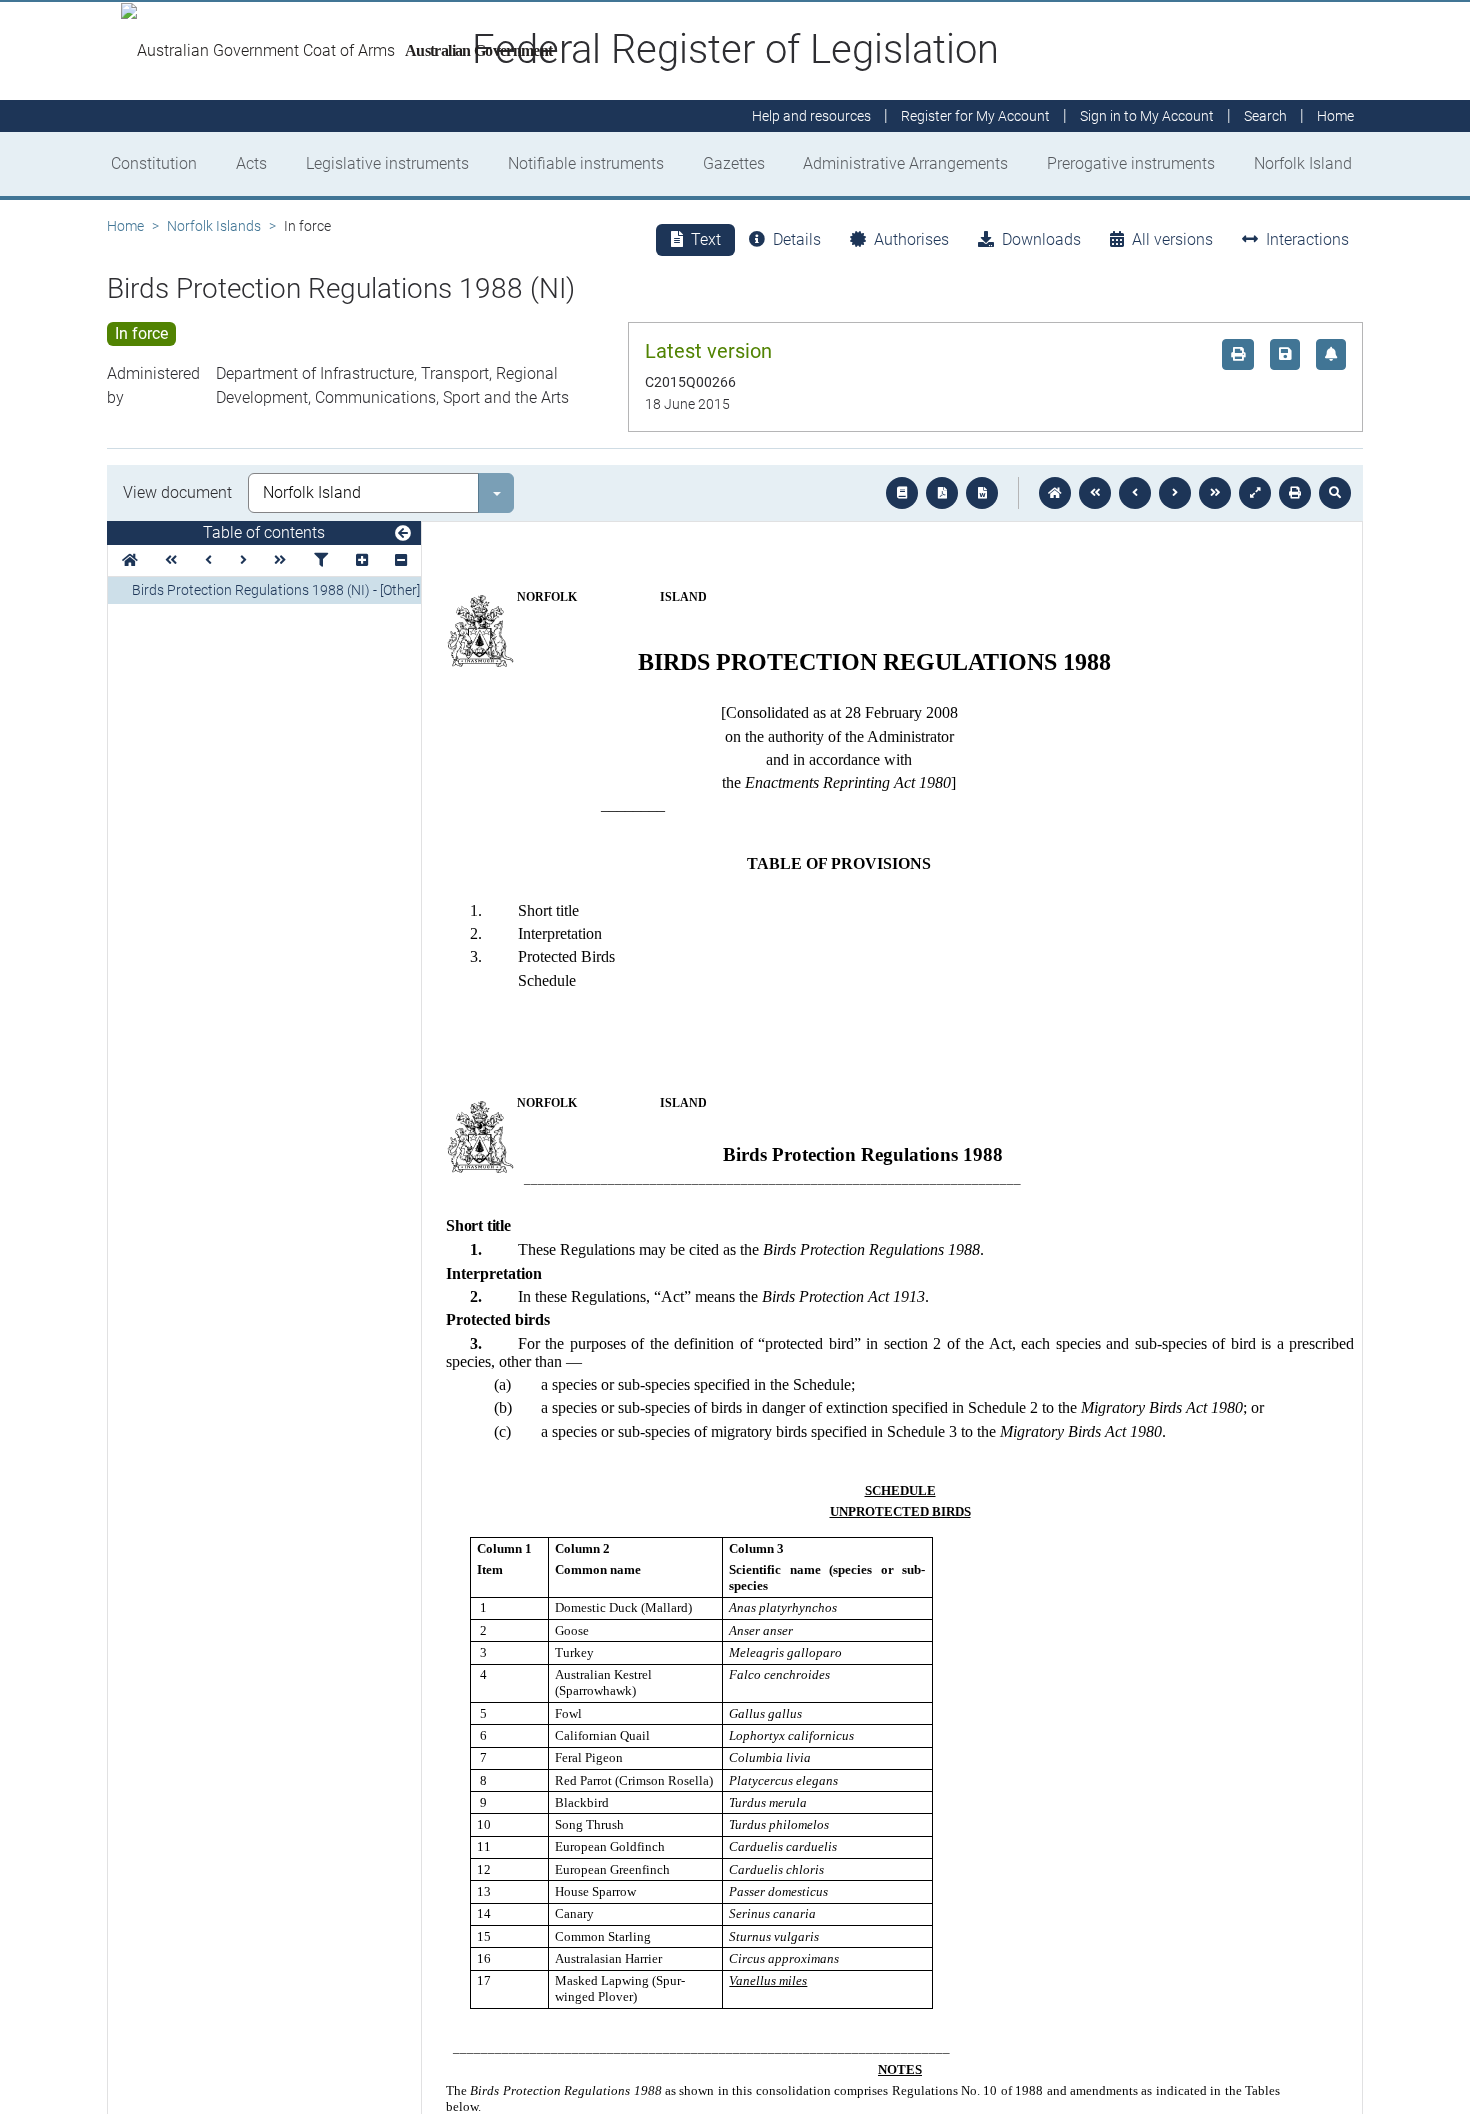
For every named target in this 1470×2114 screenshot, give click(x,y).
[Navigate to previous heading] (208, 560)
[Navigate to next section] (1175, 493)
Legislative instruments (387, 163)
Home (125, 226)
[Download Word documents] (982, 493)
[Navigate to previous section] (1135, 493)
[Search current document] (1335, 493)
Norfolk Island (1303, 163)
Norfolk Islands (214, 226)
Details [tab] (797, 239)
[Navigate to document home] (1055, 493)
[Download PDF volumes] (942, 493)
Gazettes (734, 163)
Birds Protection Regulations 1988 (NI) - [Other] (276, 590)
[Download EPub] (902, 493)
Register (975, 116)
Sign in (1147, 116)
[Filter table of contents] (321, 560)
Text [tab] (706, 239)
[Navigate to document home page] (130, 560)
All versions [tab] (1172, 239)
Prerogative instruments (1131, 163)
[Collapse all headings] (401, 560)
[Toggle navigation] (403, 534)
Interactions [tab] (1307, 239)
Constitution (154, 163)
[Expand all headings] (362, 560)
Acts (251, 163)
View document (177, 492)
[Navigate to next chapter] (1215, 493)
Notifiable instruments (586, 163)
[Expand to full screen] (1255, 493)
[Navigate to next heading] (243, 560)
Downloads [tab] (1041, 239)
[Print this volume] (1295, 493)
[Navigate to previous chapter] (1095, 493)
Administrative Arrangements (905, 163)
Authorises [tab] (911, 239)
